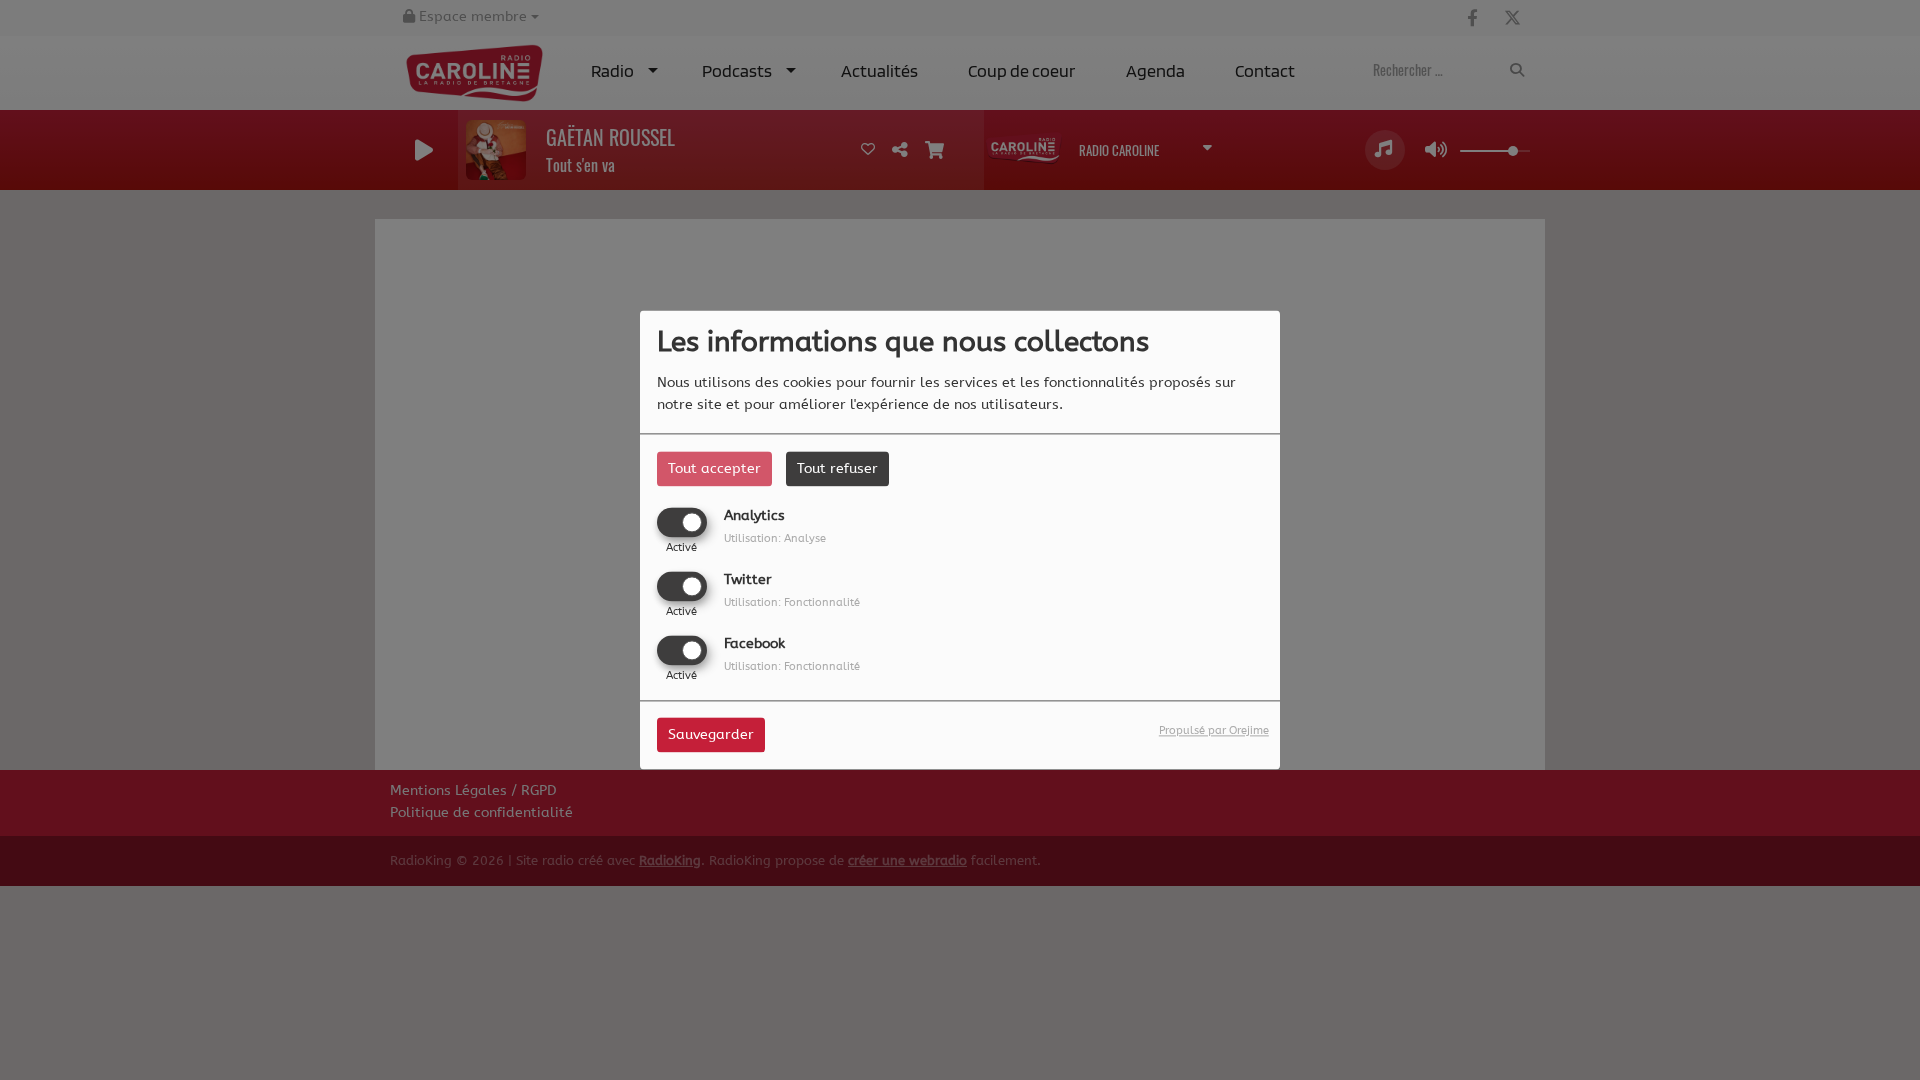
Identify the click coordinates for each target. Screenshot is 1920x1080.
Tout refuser (837, 468)
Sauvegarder (711, 735)
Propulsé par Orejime (1214, 731)
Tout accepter (714, 468)
